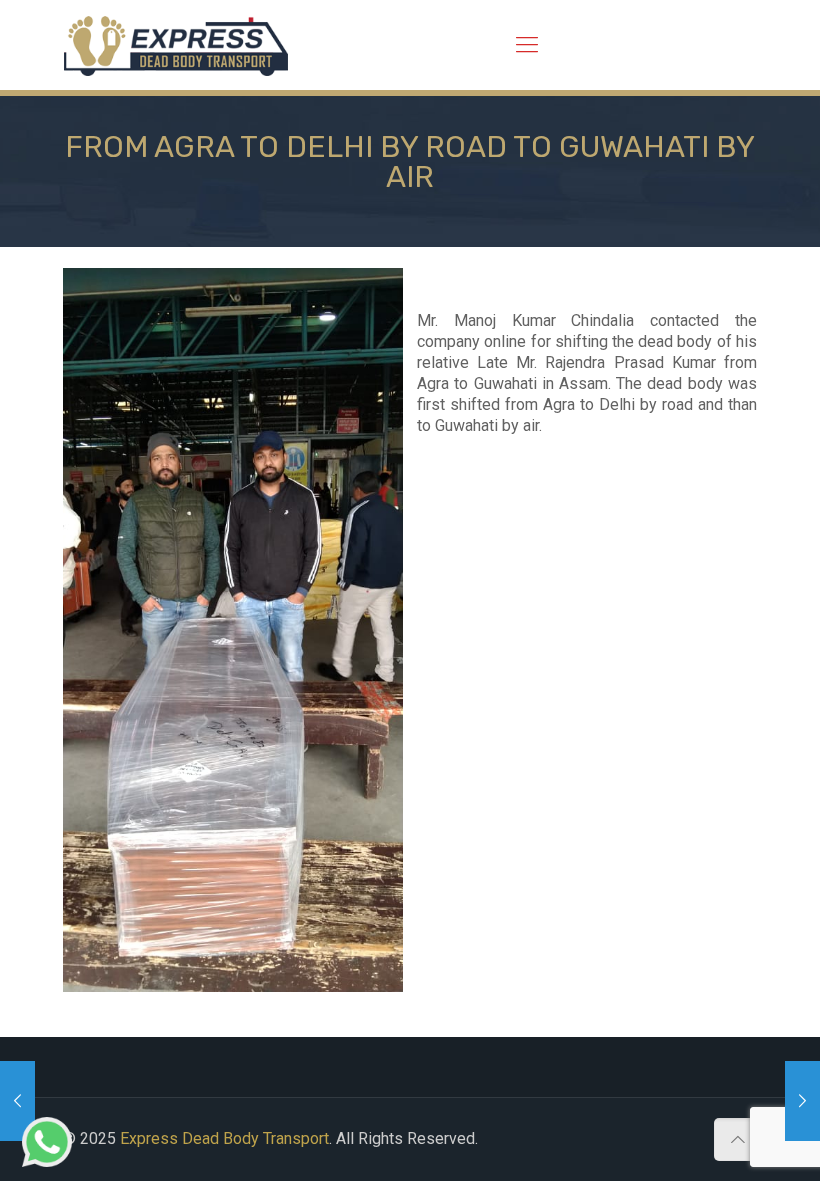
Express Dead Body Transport (224, 1138)
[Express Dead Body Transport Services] (176, 45)
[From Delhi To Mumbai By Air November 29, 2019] (802, 1101)
